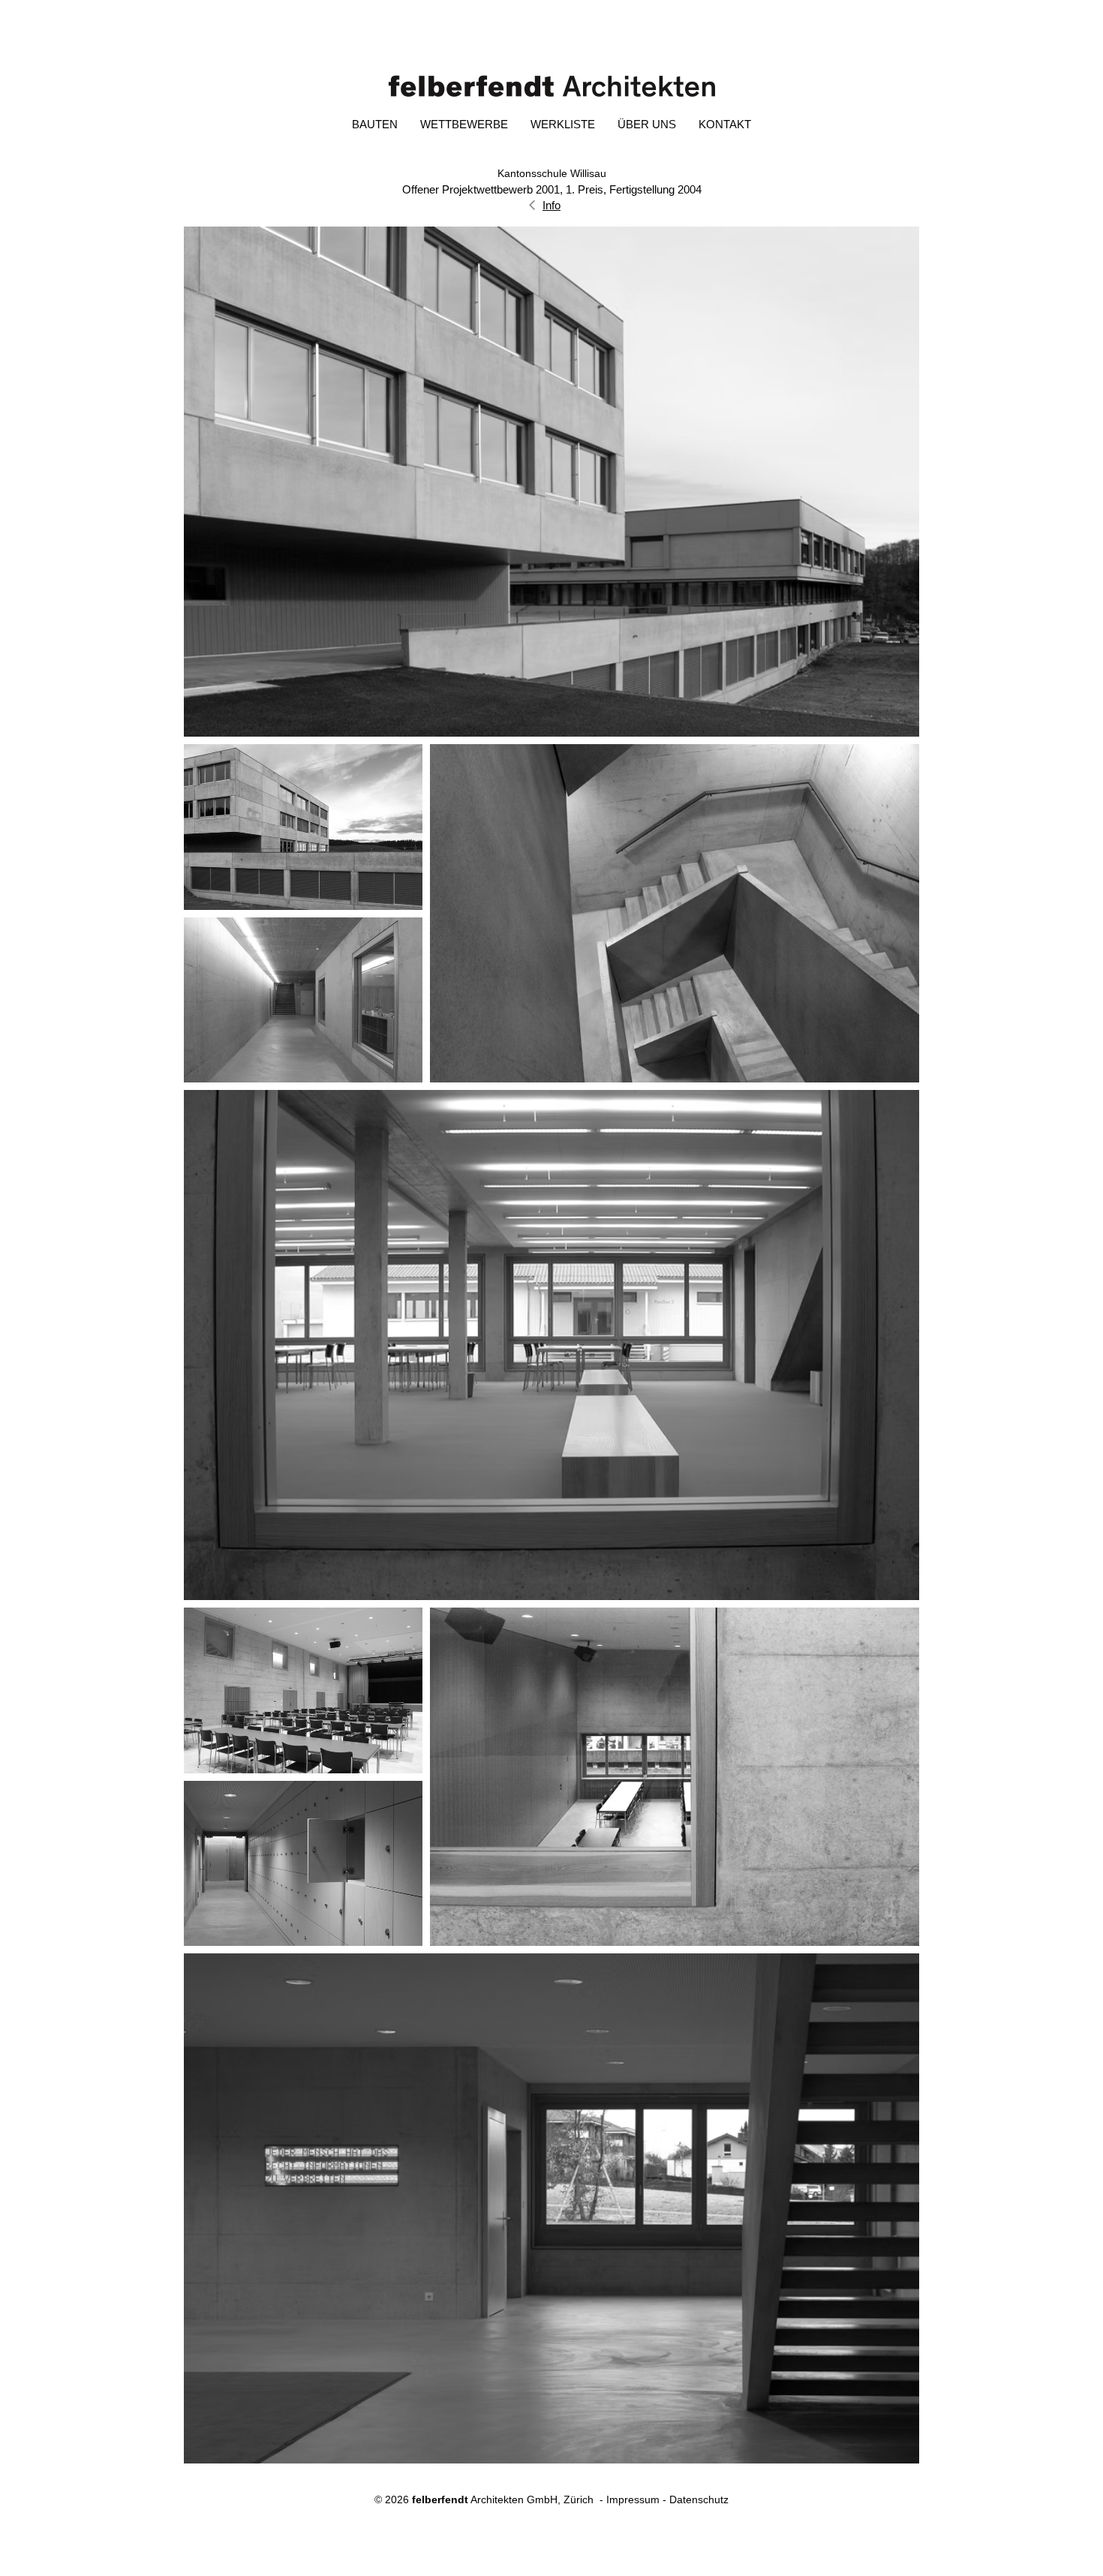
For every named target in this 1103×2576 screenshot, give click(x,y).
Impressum (633, 2499)
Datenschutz (699, 2499)
